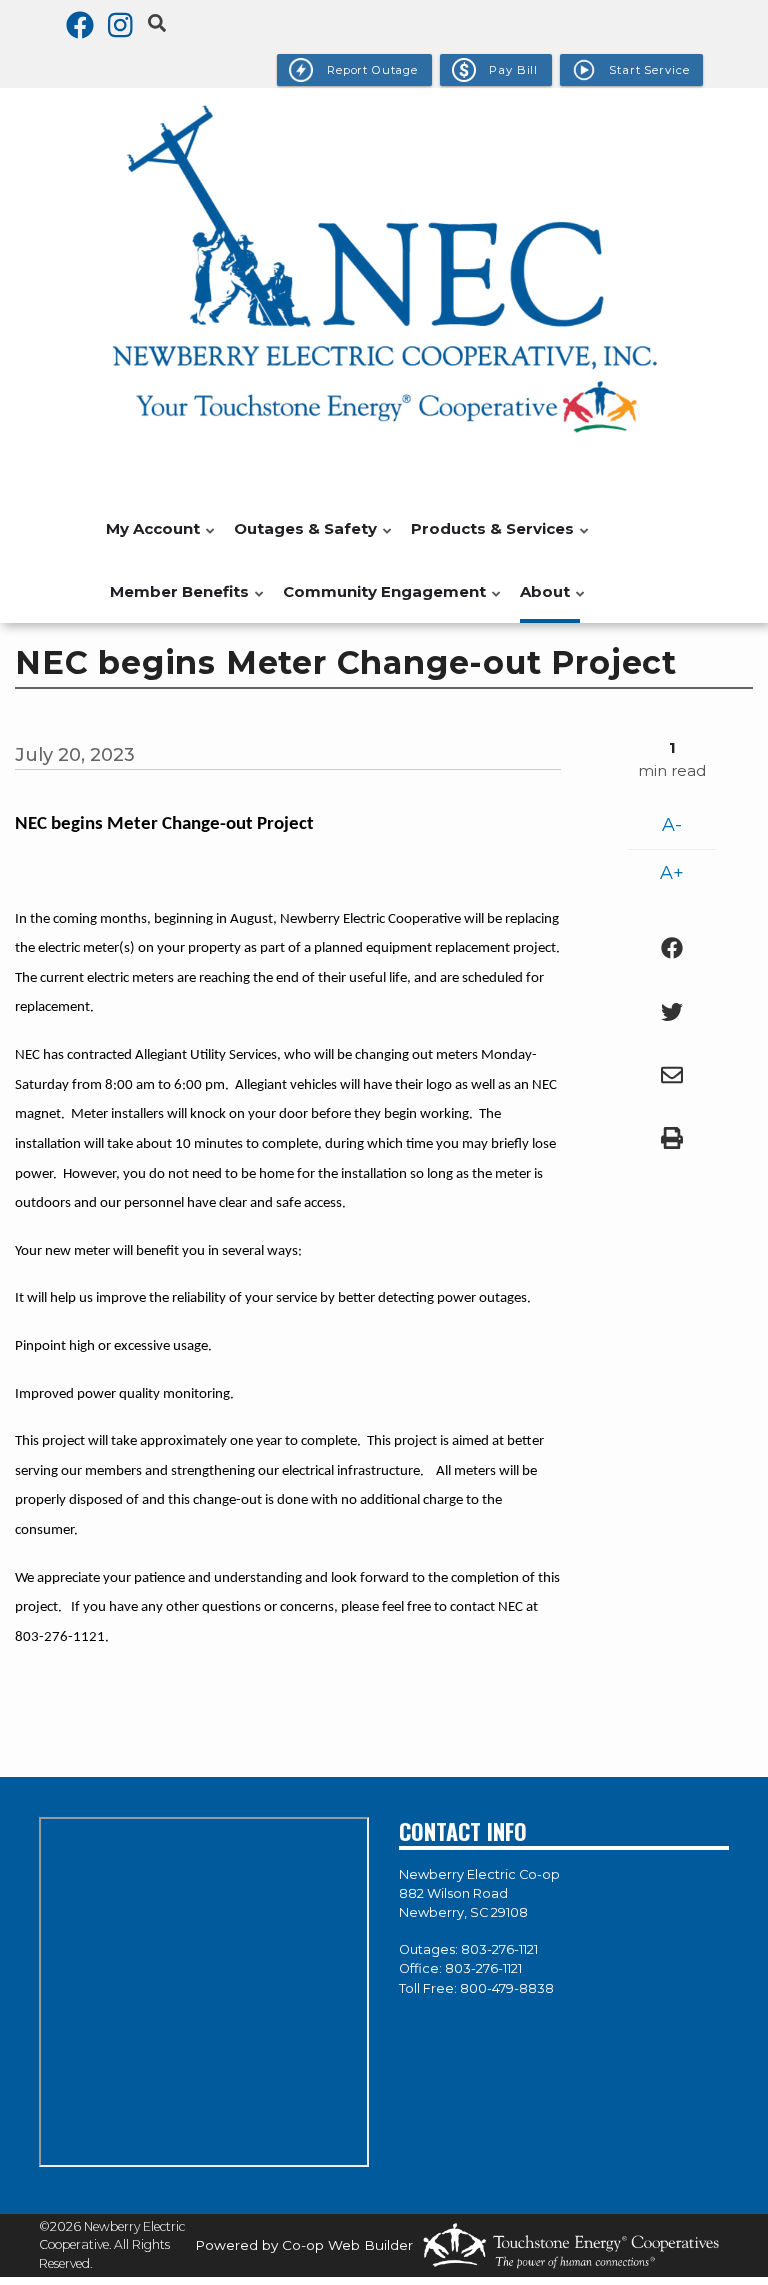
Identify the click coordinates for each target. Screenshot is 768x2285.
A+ (672, 873)
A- (672, 825)
